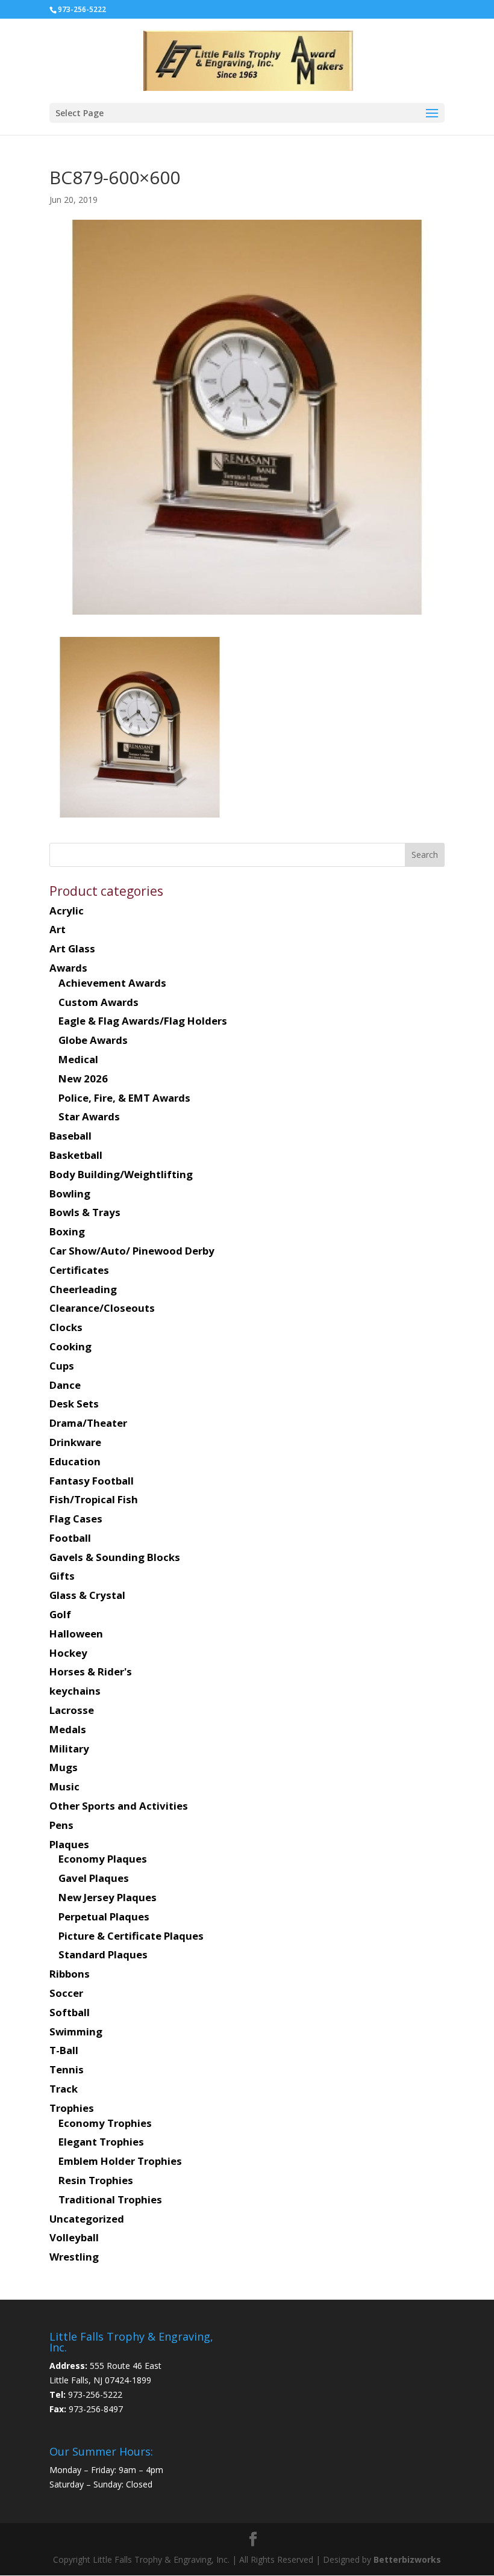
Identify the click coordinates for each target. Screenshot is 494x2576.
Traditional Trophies (110, 2199)
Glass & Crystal (87, 1595)
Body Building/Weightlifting (121, 1174)
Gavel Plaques (94, 1878)
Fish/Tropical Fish (94, 1499)
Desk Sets (74, 1404)
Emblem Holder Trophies (120, 2161)
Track (64, 2089)
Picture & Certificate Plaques (131, 1936)
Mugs (64, 1767)
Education (75, 1461)
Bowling (70, 1193)
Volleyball (74, 2237)
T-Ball (64, 2050)
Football (70, 1538)
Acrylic (67, 911)
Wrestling (74, 2257)
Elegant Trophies (101, 2142)
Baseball (70, 1136)
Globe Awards (93, 1040)
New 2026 (83, 1079)
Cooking (70, 1346)
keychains (75, 1691)
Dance (65, 1385)
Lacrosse (72, 1710)
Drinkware (75, 1442)
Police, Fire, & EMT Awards (124, 1098)
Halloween (76, 1634)
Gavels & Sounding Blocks (115, 1557)
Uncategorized (87, 2219)
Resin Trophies (96, 2180)
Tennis (67, 2069)
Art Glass (72, 948)
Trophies (72, 2108)
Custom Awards (98, 1002)
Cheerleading (83, 1289)
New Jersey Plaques (108, 1897)
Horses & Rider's (91, 1671)
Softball (70, 2012)
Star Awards (89, 1116)
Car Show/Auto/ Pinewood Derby (132, 1251)
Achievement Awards (112, 983)
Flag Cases (76, 1519)
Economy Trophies (105, 2123)
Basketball (76, 1155)
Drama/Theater (88, 1423)
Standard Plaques (103, 1954)
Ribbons (70, 1974)
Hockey (68, 1653)
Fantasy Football (92, 1481)
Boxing (67, 1231)
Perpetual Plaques (104, 1916)
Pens (61, 1825)
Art (58, 929)
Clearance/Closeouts (102, 1308)
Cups (62, 1366)
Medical (78, 1059)
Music (64, 1786)
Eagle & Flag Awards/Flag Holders (143, 1021)
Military (69, 1749)
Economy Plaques (103, 1859)
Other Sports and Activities (119, 1806)
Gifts (62, 1576)
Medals (68, 1729)
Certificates (79, 1270)
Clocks (66, 1327)
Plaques (69, 1844)
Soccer (66, 1993)
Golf (60, 1614)
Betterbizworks (406, 2559)
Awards (68, 968)
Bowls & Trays (85, 1212)
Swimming (76, 2031)
